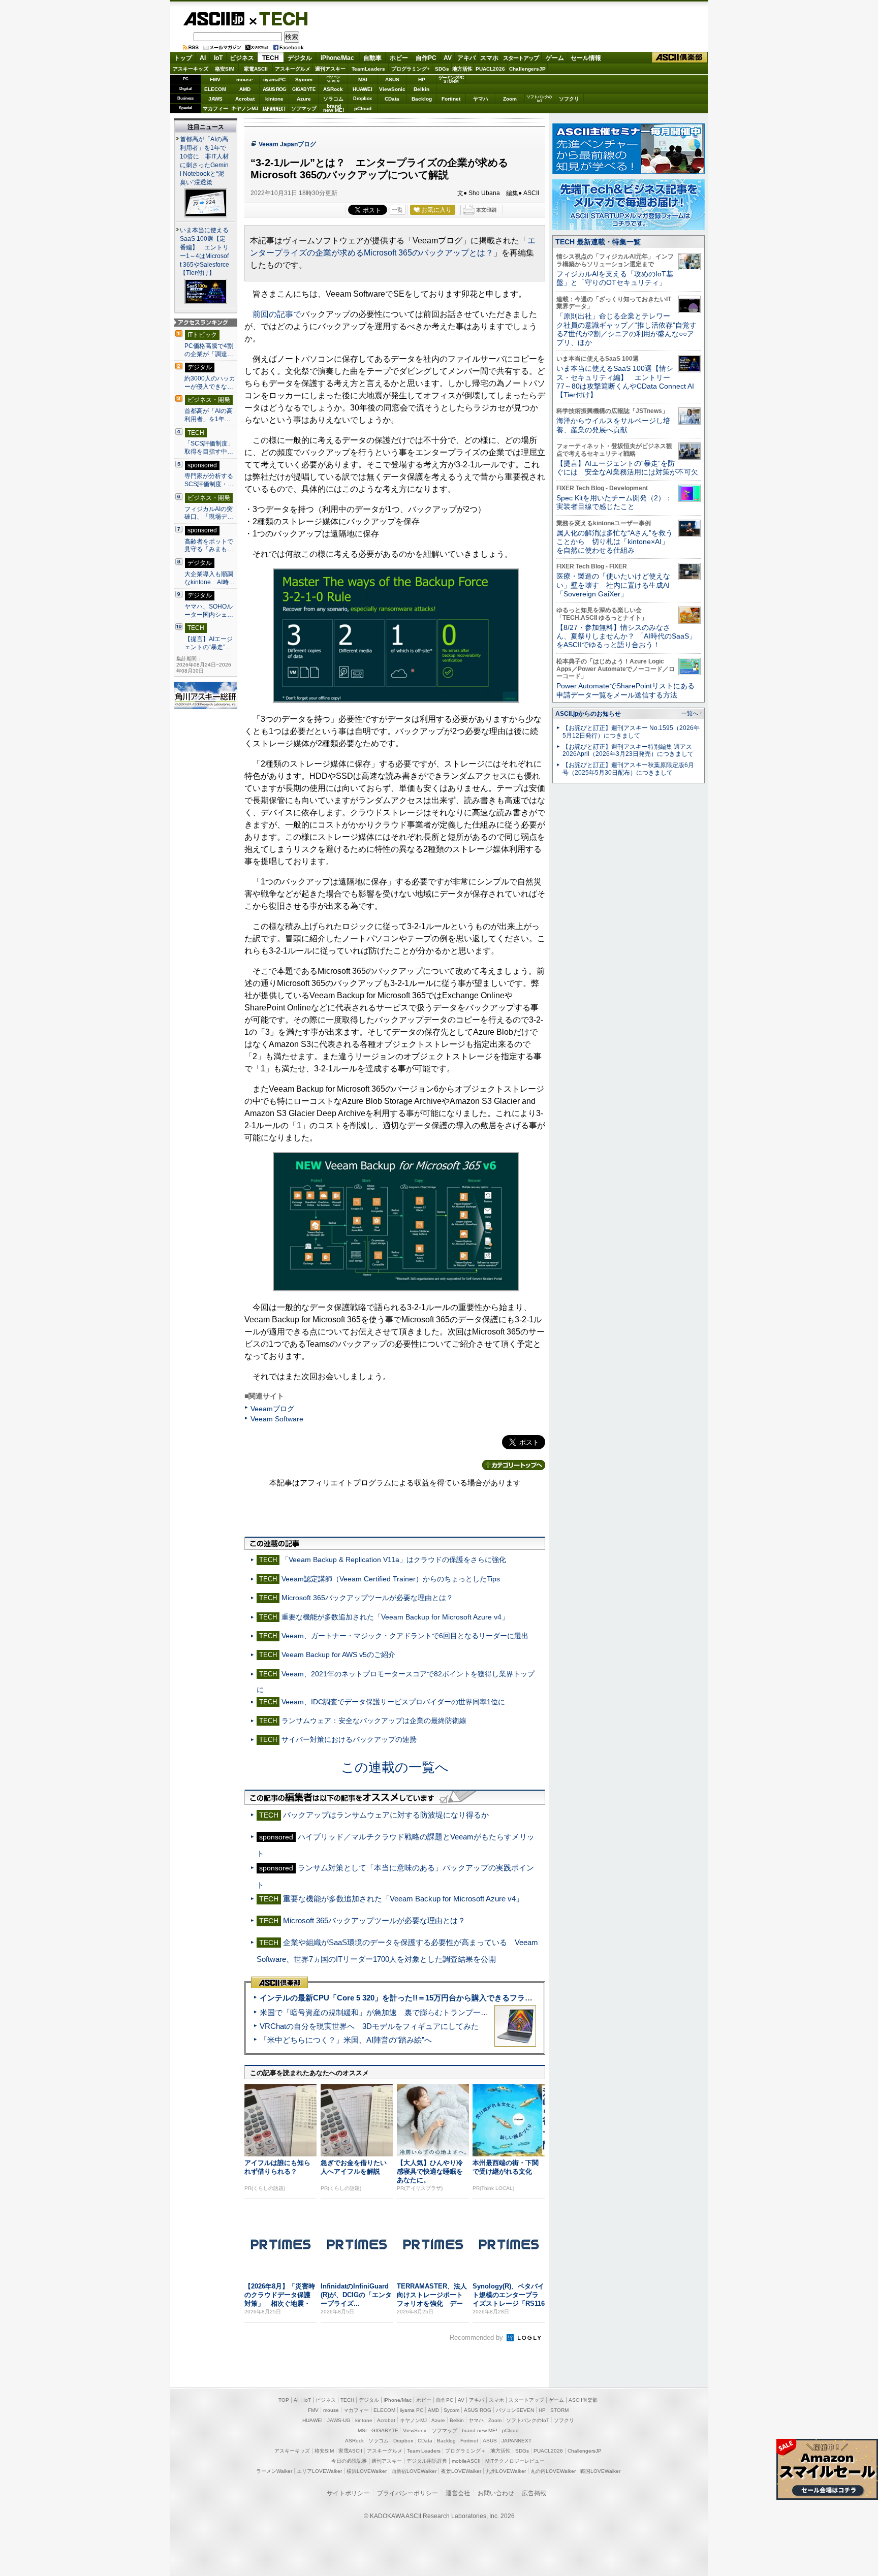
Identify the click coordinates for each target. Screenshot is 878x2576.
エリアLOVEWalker (319, 2471)
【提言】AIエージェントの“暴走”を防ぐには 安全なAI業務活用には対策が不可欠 (627, 468)
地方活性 (462, 69)
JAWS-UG (339, 2420)
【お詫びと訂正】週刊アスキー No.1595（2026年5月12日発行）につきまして (631, 732)
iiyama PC (412, 2410)
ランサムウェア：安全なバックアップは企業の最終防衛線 (374, 1721)
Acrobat (245, 99)
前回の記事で (277, 314)
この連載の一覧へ (395, 1767)
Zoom (510, 99)
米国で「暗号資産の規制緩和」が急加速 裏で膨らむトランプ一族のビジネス (393, 2012)
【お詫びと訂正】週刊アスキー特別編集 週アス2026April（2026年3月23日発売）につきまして (628, 751)
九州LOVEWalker (506, 2471)
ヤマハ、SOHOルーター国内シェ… (209, 611)
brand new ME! (480, 2430)
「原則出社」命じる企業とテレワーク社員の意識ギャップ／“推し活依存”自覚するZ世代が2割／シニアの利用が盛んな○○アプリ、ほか (626, 329)
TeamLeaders (368, 69)
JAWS (215, 99)
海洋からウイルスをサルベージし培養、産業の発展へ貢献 (613, 425)
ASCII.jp (214, 19)
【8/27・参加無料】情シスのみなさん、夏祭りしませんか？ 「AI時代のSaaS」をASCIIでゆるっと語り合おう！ (626, 636)
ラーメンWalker (274, 2471)
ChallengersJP (527, 69)
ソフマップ (304, 108)
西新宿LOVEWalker (414, 2471)
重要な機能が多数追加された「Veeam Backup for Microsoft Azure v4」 (395, 1617)
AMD (245, 89)
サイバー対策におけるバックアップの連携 (349, 1739)
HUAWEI (363, 89)
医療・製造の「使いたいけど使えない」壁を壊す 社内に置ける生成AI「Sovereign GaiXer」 (613, 585)
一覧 (397, 210)
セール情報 (586, 58)
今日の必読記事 (349, 2461)
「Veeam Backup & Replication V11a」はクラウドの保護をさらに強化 (394, 1560)
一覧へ (690, 713)
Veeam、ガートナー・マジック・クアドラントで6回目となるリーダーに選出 (405, 1636)
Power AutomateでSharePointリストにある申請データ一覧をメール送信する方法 (625, 690)
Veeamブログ (272, 1409)
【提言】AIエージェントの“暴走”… (209, 643)
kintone (274, 99)
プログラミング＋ (465, 2451)
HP (422, 79)
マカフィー (215, 108)
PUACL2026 (490, 69)
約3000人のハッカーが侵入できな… (210, 383)
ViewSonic (392, 89)
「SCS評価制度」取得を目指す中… (209, 448)
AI (203, 58)
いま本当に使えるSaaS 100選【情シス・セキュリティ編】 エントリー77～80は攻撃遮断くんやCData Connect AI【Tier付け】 (625, 381)
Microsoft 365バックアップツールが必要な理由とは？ (367, 1598)
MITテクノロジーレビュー (515, 2461)
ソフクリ (569, 99)
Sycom (304, 79)
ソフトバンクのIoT (539, 99)
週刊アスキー (330, 69)
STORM (559, 2410)
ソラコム (333, 99)
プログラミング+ (411, 69)
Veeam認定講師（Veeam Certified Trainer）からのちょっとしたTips (391, 1579)
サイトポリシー (348, 2493)
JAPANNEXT (274, 108)
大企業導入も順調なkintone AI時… (210, 578)
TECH (279, 18)
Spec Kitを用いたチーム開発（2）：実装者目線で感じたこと (614, 502)
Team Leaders (424, 2451)
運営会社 (458, 2493)
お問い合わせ (496, 2493)
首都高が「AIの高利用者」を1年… (209, 415)
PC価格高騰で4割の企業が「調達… (209, 350)
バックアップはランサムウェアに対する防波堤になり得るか (386, 1815)
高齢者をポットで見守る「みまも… (209, 546)
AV (448, 58)
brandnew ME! (334, 108)
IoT (218, 58)
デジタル (300, 58)
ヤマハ (481, 99)
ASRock (333, 89)
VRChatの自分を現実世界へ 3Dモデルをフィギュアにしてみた (369, 2026)
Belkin (421, 89)
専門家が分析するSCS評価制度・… (209, 480)
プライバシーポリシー (407, 2493)
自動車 (372, 58)
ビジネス (242, 58)
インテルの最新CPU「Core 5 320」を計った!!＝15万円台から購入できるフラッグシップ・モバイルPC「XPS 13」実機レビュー (479, 1998)
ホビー (399, 58)
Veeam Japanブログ (287, 144)
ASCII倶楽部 (680, 58)
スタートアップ (521, 58)
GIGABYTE (304, 89)
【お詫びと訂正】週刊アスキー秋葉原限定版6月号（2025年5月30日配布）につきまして (628, 769)
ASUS (392, 79)
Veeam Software (277, 1419)
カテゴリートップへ (514, 1465)
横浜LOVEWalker (367, 2471)
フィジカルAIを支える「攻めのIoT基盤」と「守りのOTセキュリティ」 (615, 278)
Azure (304, 99)
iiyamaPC (274, 79)
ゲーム (555, 58)
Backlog (422, 99)
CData (392, 99)
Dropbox (363, 99)
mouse (245, 79)
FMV (215, 79)
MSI (363, 79)
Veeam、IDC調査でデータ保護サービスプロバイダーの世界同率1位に (393, 1702)
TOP (284, 2400)
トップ (183, 58)
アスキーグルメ (293, 69)
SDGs (442, 69)
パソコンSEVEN (333, 79)
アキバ (466, 58)
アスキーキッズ (191, 69)
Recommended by (477, 2338)
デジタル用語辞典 (427, 2461)
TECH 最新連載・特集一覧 (598, 242)
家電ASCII (256, 69)
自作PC (426, 58)
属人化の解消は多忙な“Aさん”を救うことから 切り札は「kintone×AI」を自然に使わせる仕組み (615, 542)
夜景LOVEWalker (461, 2471)
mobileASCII (466, 2461)
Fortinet (451, 99)
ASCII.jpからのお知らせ (588, 714)
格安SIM (225, 69)
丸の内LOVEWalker (553, 2471)
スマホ (489, 58)
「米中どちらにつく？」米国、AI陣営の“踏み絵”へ (346, 2040)
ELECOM (215, 89)
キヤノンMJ (245, 108)
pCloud (363, 108)
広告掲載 (534, 2493)
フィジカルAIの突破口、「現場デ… (209, 513)
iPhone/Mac (337, 58)
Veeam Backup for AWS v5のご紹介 (338, 1655)
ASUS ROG (274, 89)
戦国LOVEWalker (600, 2471)
